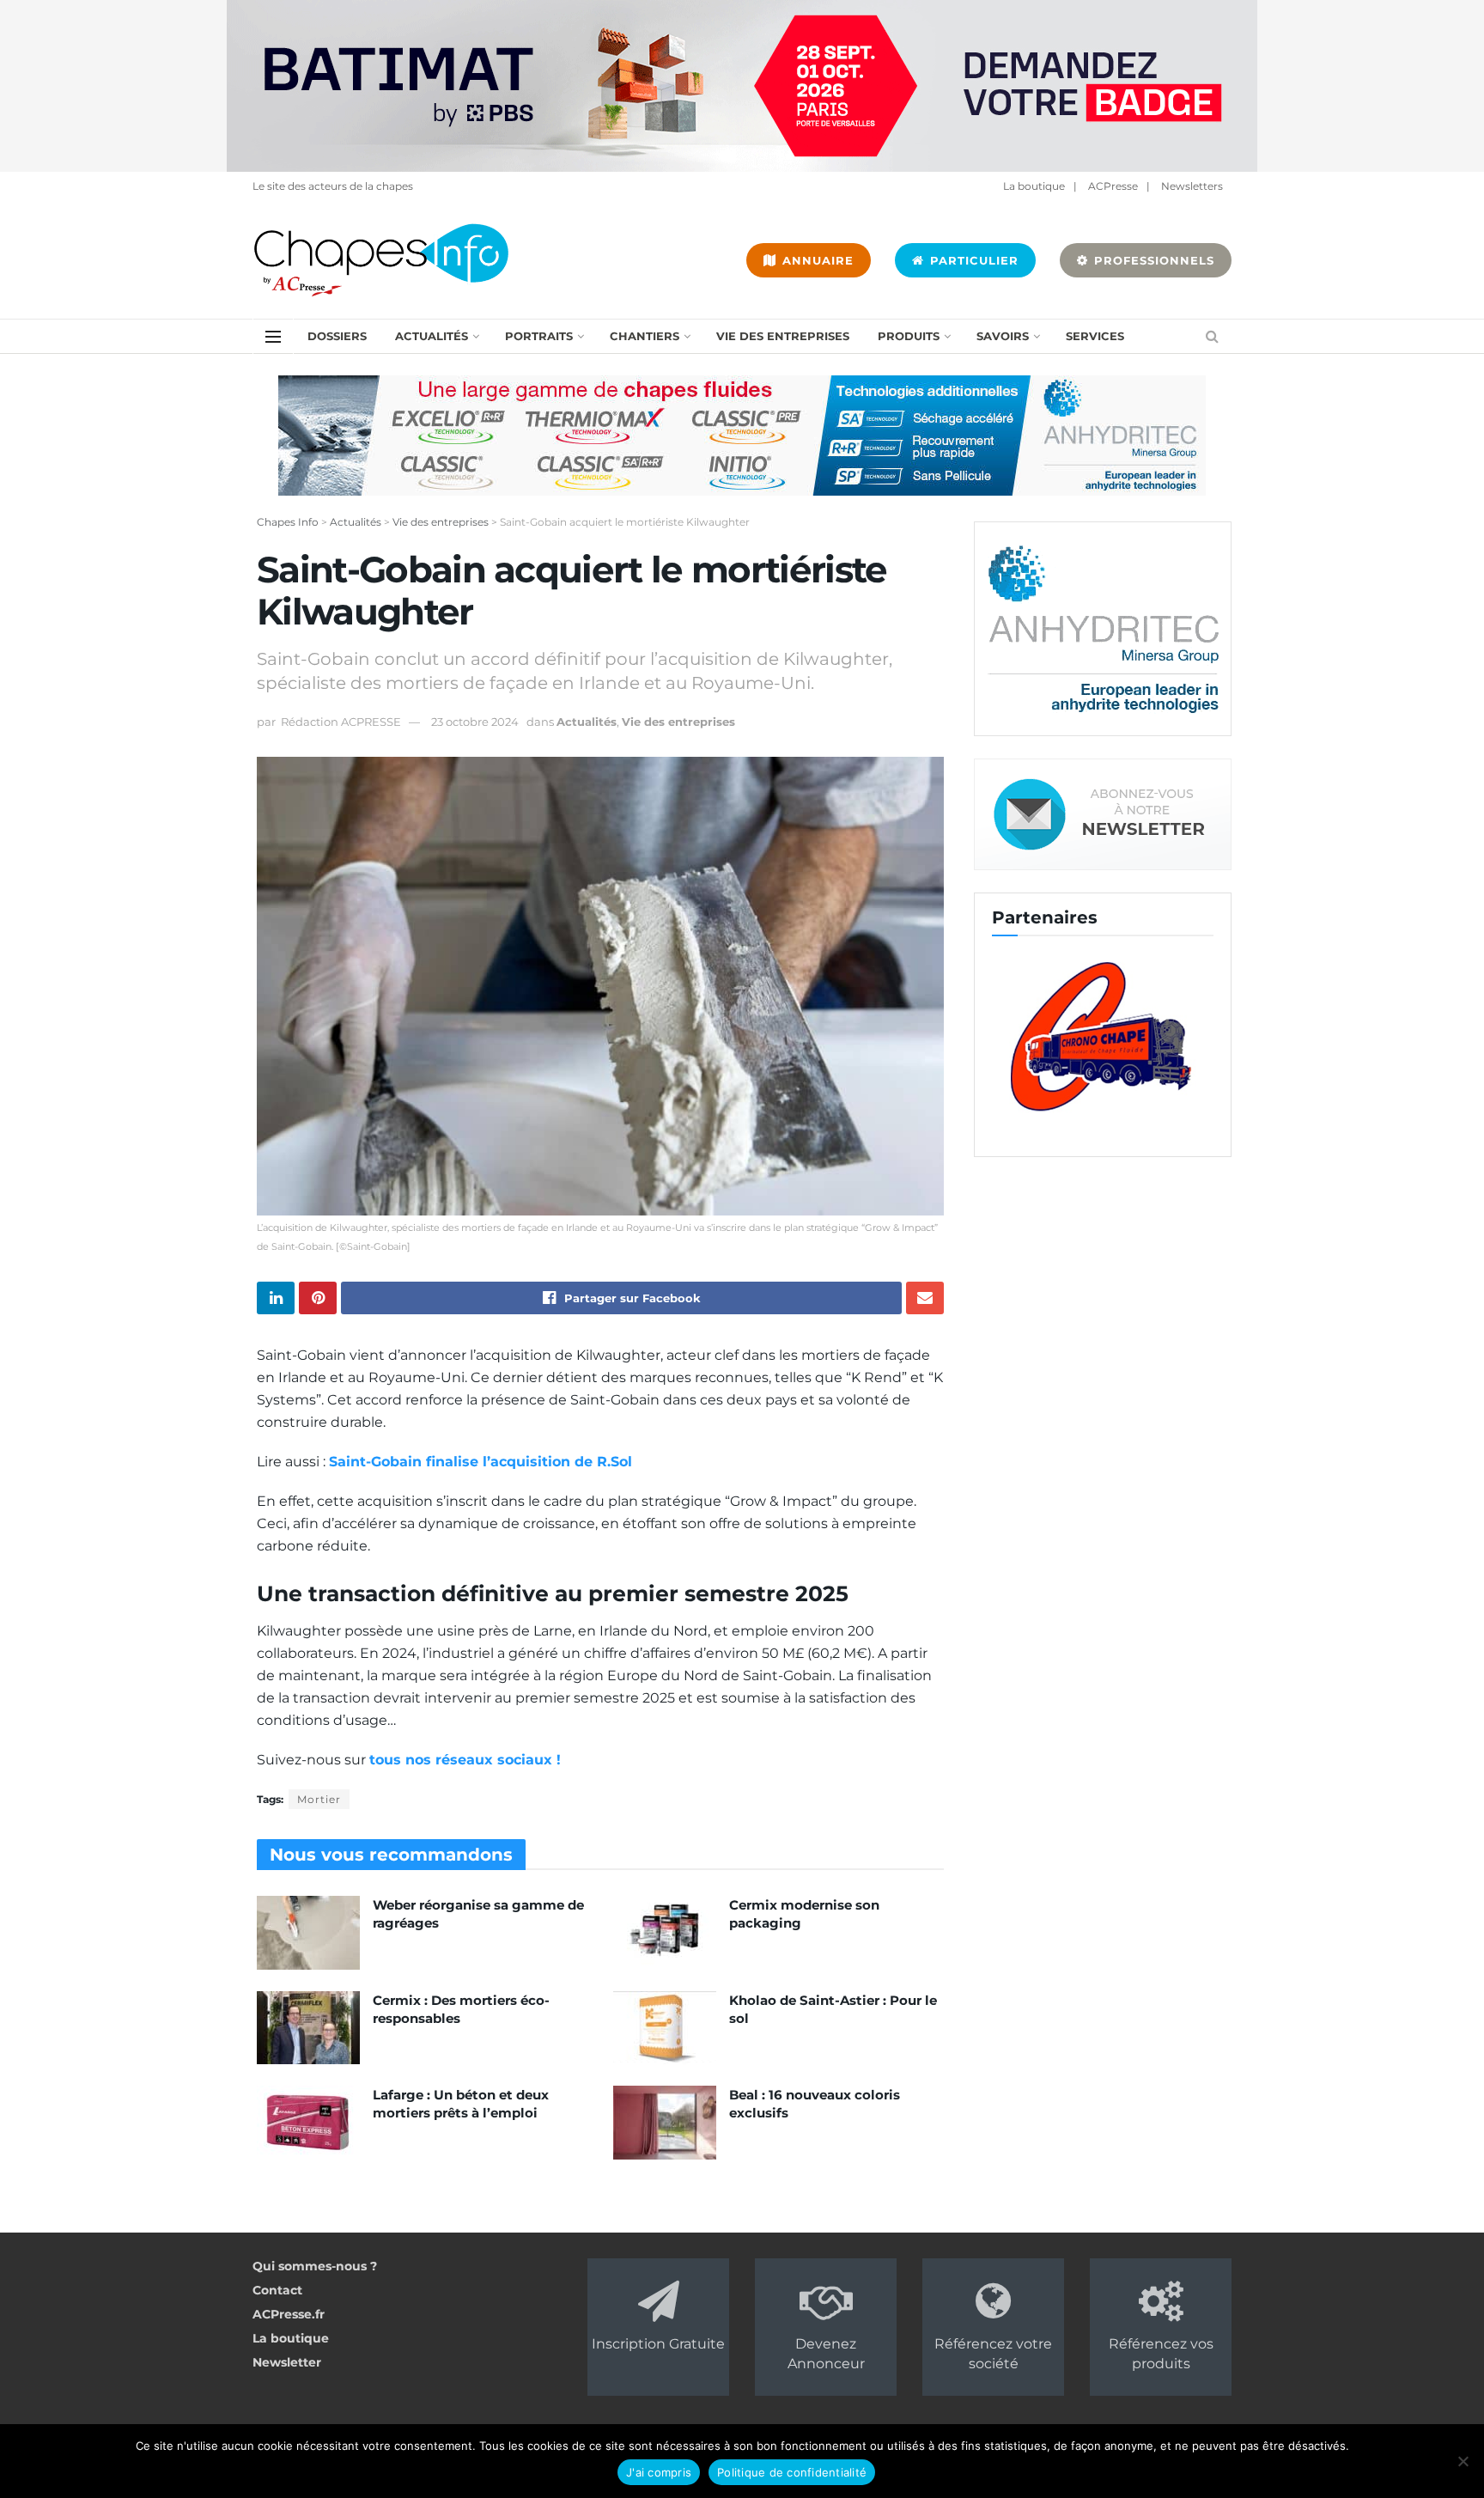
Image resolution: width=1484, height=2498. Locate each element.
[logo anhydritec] (1103, 628)
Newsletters (1192, 186)
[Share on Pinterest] (318, 1298)
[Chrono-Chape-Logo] (1103, 1035)
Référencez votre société (993, 2353)
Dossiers (337, 336)
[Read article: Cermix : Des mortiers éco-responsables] (308, 2028)
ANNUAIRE (816, 260)
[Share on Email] (925, 1298)
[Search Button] (1212, 336)
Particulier (972, 260)
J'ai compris (659, 2472)
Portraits (539, 336)
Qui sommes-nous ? (315, 2266)
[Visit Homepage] (381, 260)
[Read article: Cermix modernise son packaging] (665, 1933)
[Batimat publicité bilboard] (742, 85)
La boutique (1034, 186)
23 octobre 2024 (475, 722)
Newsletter (287, 2362)
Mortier (319, 1799)
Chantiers (645, 336)
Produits (909, 336)
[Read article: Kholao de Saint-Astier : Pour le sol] (665, 2028)
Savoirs (1003, 336)
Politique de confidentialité (792, 2472)
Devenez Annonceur (826, 2353)
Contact (277, 2290)
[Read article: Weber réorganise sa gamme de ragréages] (308, 1933)
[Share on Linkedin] (276, 1298)
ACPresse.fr (289, 2314)
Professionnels (1152, 260)
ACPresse (1113, 186)
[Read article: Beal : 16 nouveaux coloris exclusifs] (665, 2123)
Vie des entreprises (783, 336)
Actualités (432, 336)
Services (1095, 336)
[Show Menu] (273, 337)
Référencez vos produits (1161, 2353)
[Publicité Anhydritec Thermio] (742, 435)
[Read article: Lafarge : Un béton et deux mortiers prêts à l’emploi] (308, 2123)
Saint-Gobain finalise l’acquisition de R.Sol (480, 1462)
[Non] (1463, 2461)
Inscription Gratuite (658, 2344)
